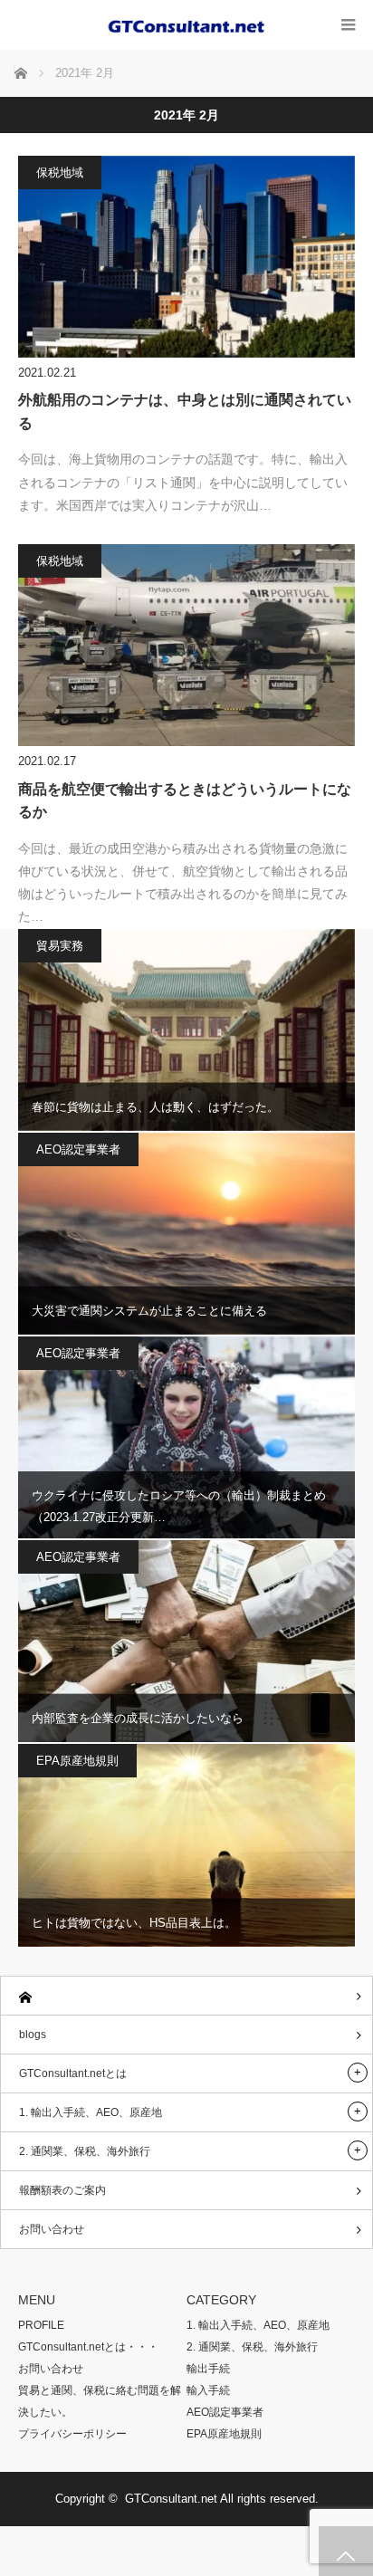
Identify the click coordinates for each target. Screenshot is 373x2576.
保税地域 (60, 172)
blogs (33, 2035)
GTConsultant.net (171, 2499)
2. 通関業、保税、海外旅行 (85, 2151)
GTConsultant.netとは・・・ (88, 2347)
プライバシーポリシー (72, 2434)
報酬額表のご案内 (62, 2190)
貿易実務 (60, 946)
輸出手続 (208, 2369)
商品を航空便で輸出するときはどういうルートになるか (185, 801)
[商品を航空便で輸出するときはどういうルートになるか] (186, 645)
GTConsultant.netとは (73, 2073)
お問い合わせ (52, 2229)
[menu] (348, 25)
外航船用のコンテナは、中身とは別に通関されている (185, 412)
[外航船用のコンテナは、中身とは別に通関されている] (186, 257)
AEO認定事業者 (78, 1149)
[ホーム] (186, 1996)
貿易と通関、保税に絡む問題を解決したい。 (100, 2401)
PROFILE (41, 2325)
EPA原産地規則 (77, 1761)
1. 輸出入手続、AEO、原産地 (91, 2112)
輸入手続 (208, 2390)
